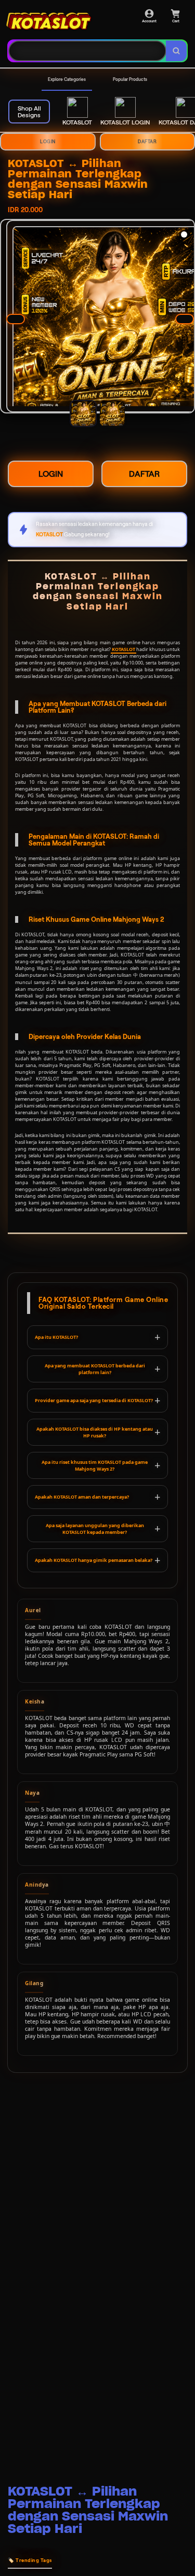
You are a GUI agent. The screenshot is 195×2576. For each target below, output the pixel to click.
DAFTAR (144, 474)
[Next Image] (185, 319)
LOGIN (48, 142)
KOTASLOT (123, 649)
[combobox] (87, 51)
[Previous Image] (16, 319)
